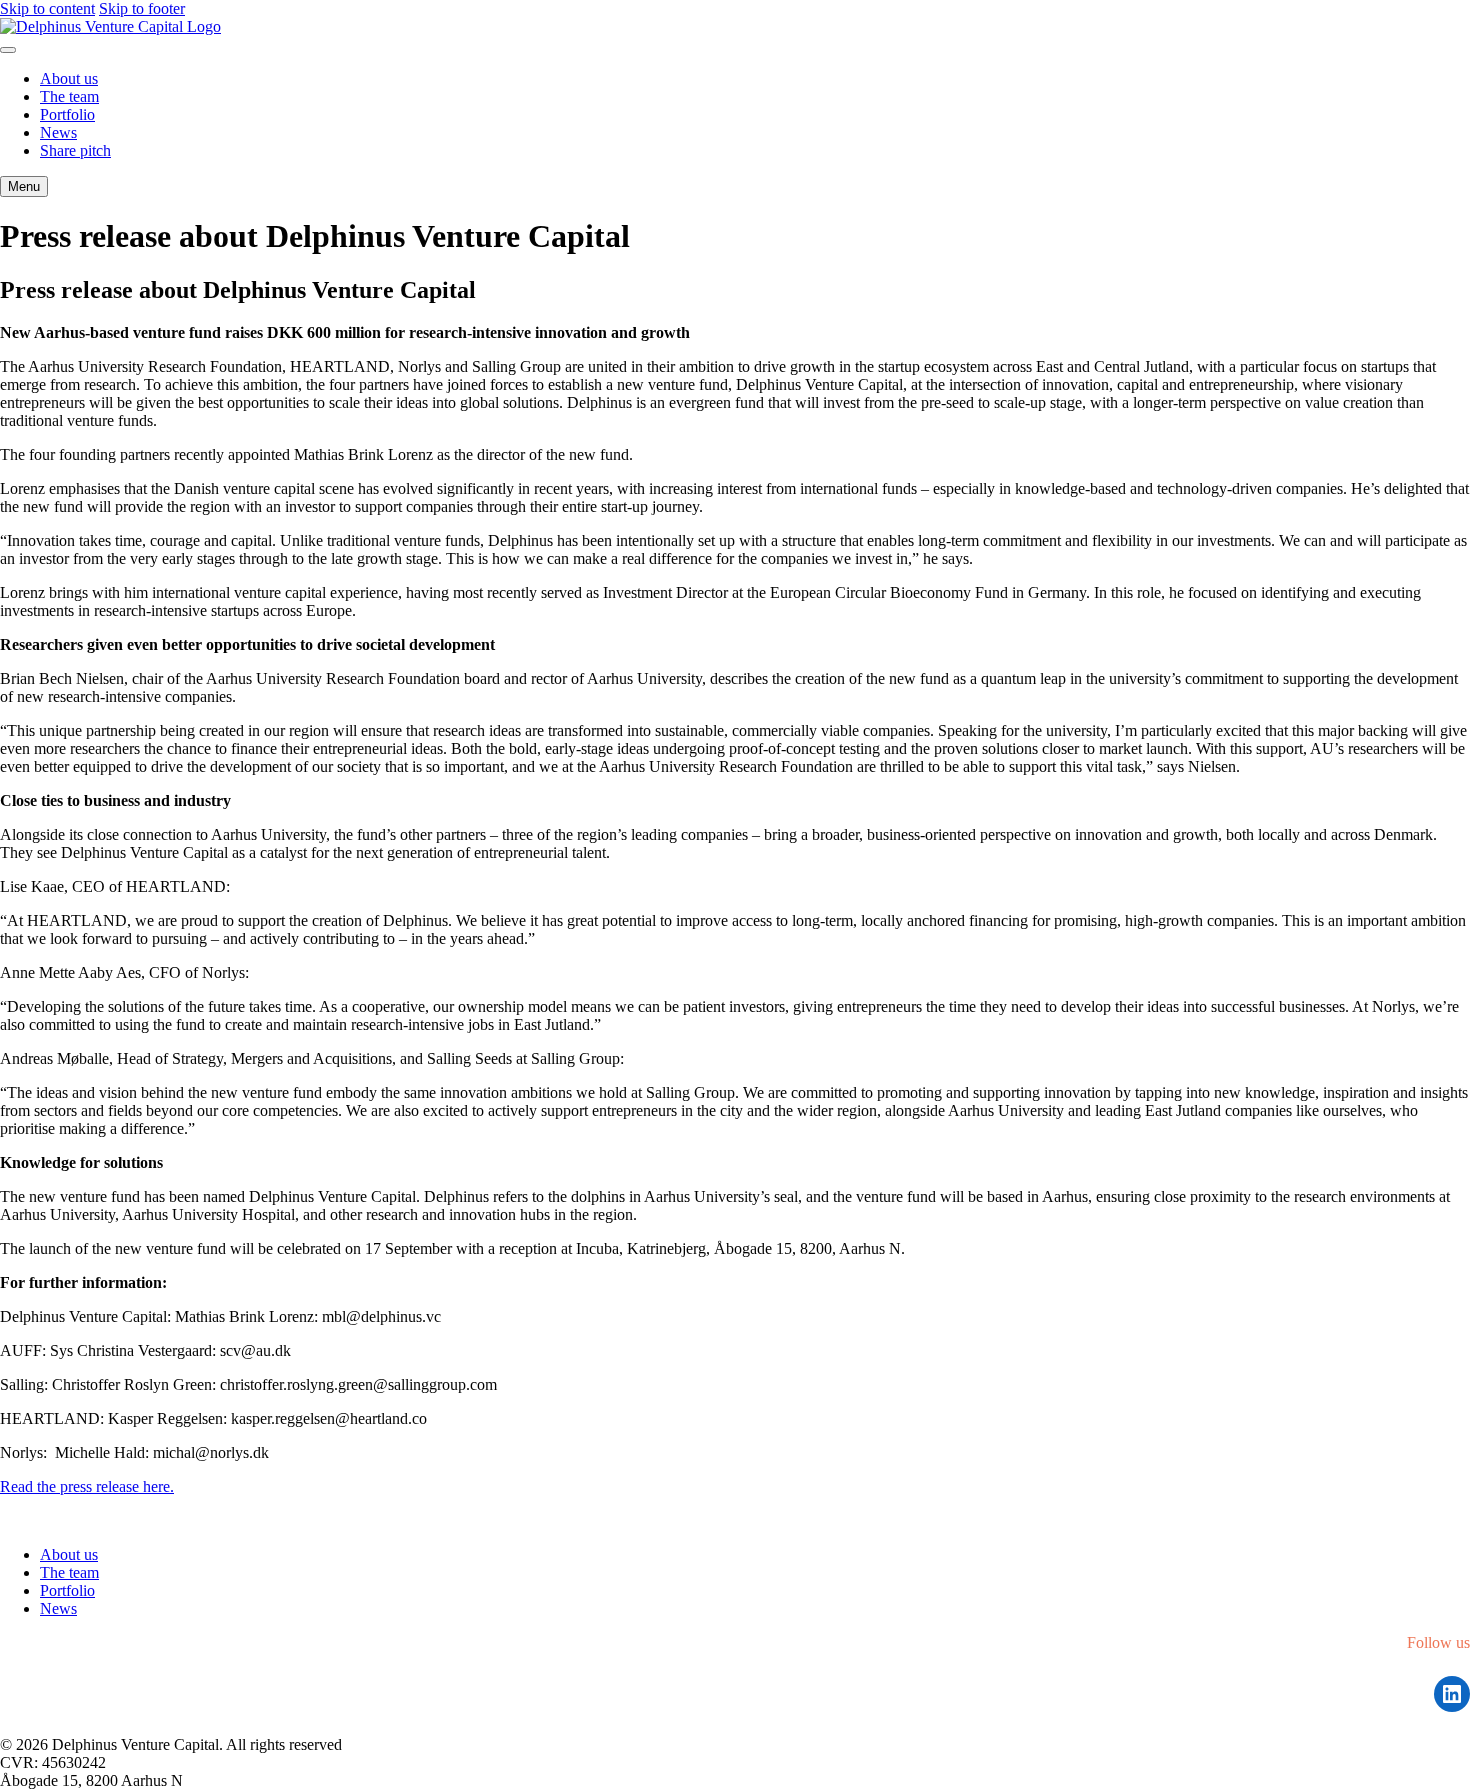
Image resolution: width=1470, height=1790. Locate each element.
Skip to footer (142, 8)
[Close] (8, 50)
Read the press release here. (87, 1486)
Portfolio (67, 114)
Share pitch (75, 150)
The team (69, 96)
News (58, 132)
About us (69, 78)
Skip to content (47, 8)
